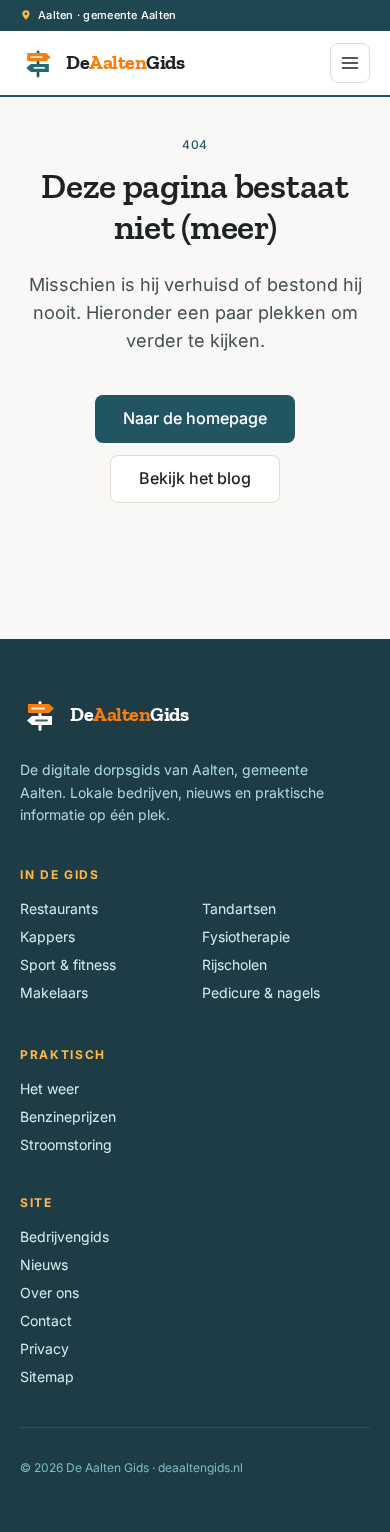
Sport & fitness (68, 964)
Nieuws (44, 1264)
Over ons (49, 1292)
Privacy (44, 1348)
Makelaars (54, 992)
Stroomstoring (66, 1144)
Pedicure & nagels (261, 992)
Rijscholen (234, 964)
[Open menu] (350, 63)
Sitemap (47, 1376)
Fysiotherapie (246, 936)
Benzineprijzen (68, 1116)
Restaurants (59, 908)
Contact (46, 1320)
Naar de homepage (195, 418)
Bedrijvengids (64, 1236)
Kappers (47, 936)
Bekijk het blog (195, 478)
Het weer (49, 1088)
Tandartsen (239, 908)
